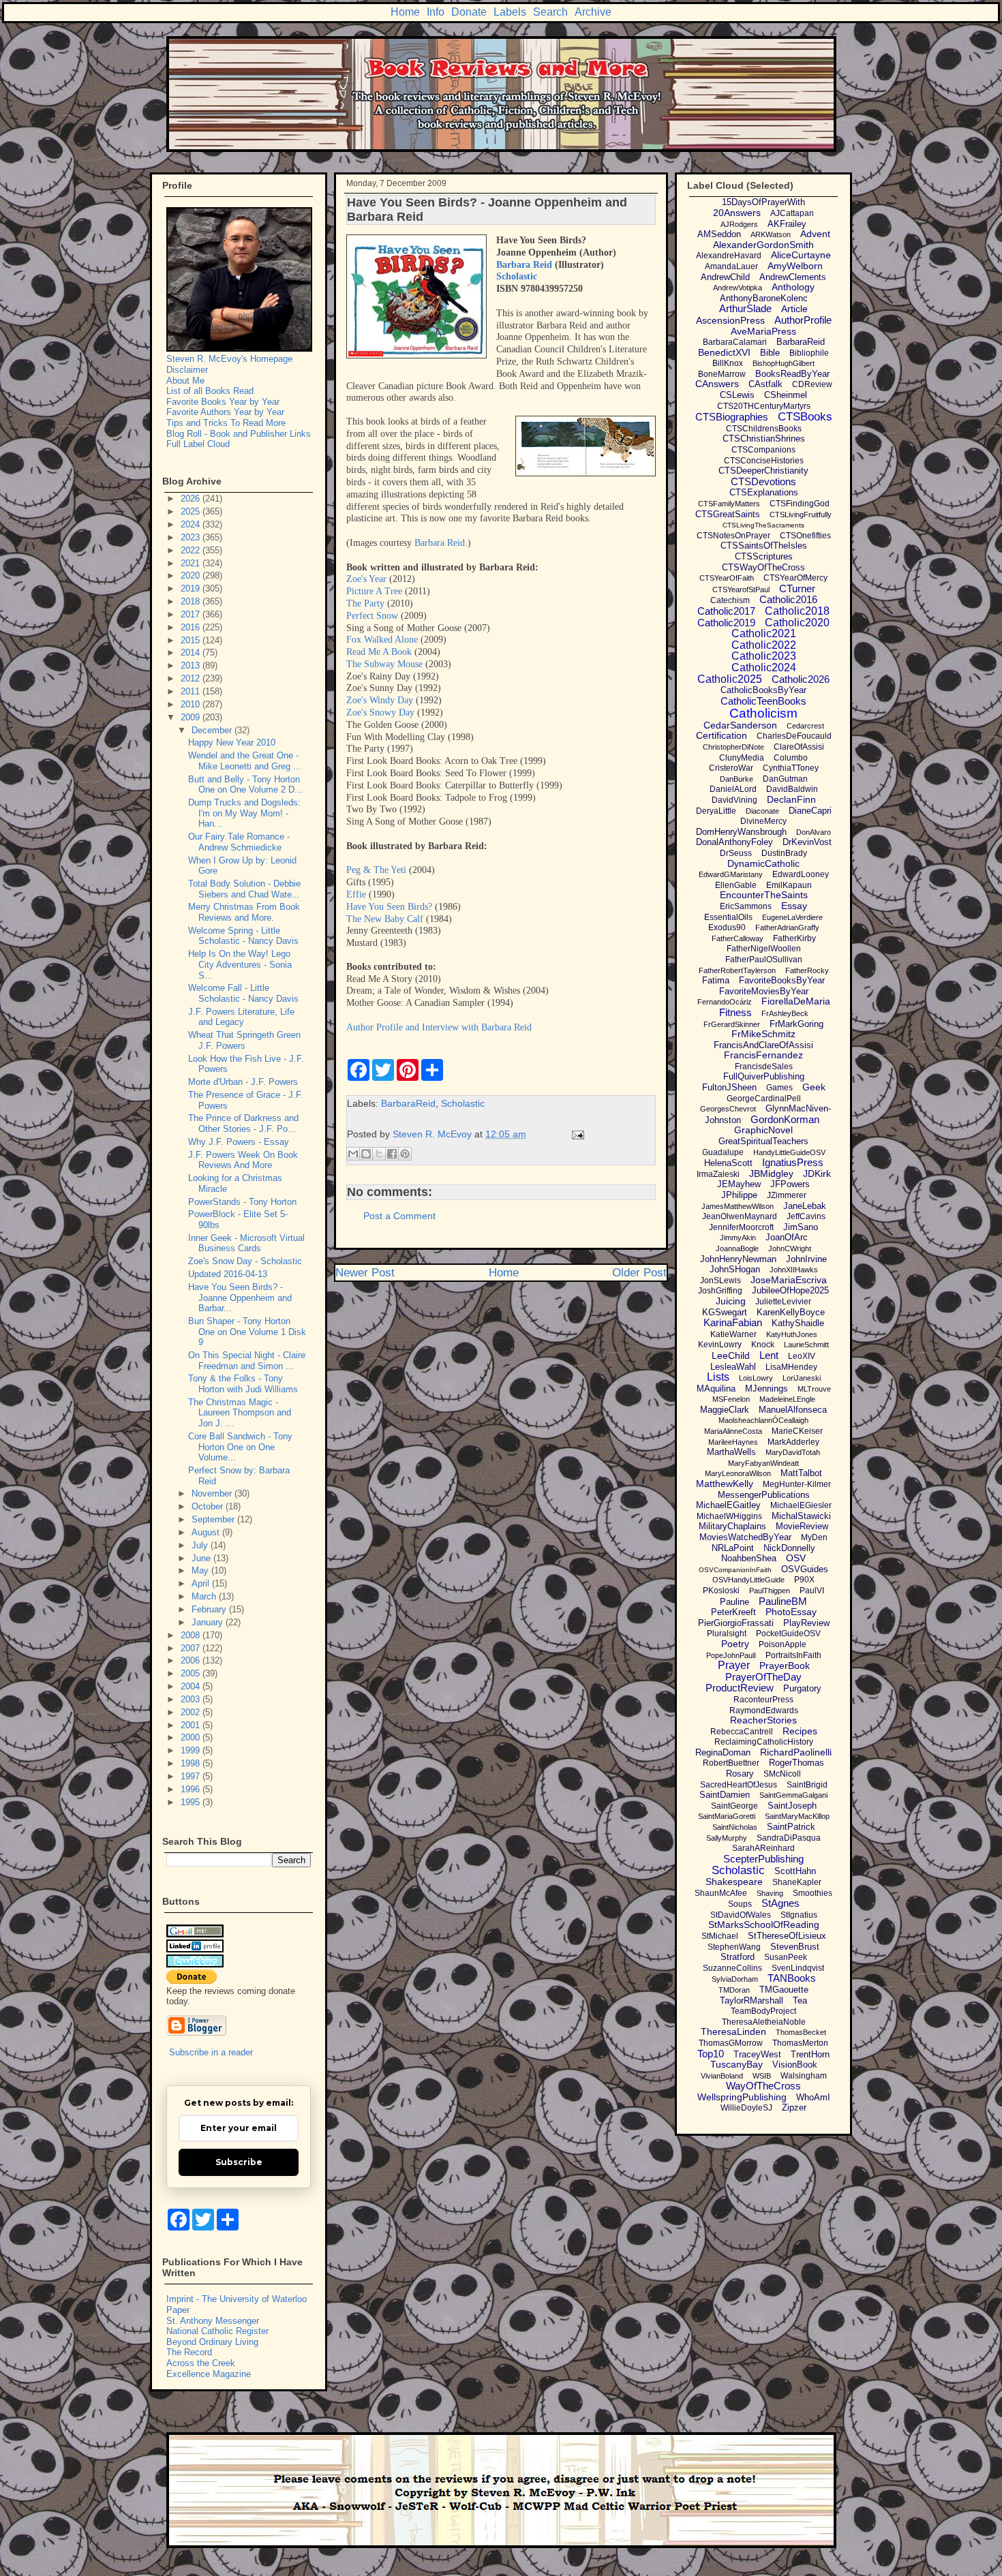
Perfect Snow (372, 616)
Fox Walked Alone (382, 640)
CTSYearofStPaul (741, 589)
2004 (192, 1686)
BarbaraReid (408, 1103)
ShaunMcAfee (721, 1893)
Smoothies (813, 1893)
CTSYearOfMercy (795, 578)
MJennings (766, 1389)
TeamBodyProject (763, 2011)
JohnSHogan (735, 1269)
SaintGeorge (734, 1806)
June (202, 1558)
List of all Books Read (210, 391)
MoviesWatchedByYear (745, 1537)
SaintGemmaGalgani (793, 1795)
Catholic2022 (764, 645)
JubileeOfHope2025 (790, 1290)
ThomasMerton (800, 2043)
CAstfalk (765, 384)
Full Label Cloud (198, 444)
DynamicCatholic (763, 863)
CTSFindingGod (800, 504)
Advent (815, 234)
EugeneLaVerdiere (792, 917)
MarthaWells (731, 1452)
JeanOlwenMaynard (740, 1216)
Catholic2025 (730, 679)
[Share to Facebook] (392, 1154)
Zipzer (794, 2107)
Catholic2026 (801, 679)
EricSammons (746, 906)
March (205, 1596)
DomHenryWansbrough (741, 832)
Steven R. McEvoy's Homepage (229, 359)
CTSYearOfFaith (727, 578)
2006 (192, 1660)
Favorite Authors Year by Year (225, 412)
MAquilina (716, 1389)
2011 (192, 691)
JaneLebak (805, 1206)
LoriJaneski (802, 1378)
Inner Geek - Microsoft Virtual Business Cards (246, 1243)
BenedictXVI (724, 352)
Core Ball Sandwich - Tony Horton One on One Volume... (240, 1447)
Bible (770, 353)
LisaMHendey (791, 1367)
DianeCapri (810, 811)
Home (405, 12)
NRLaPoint (733, 1548)
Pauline (734, 1602)
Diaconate (762, 811)
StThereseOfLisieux (787, 1936)
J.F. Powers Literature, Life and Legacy (241, 1017)
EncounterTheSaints (764, 895)
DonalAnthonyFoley (734, 842)
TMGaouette (784, 1990)
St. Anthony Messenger (213, 2321)
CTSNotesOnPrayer (733, 536)
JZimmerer (787, 1195)
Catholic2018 (797, 611)
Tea (800, 2000)
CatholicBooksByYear (763, 690)
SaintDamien (725, 1795)
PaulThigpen (770, 1591)
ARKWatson (771, 234)
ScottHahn (795, 1871)
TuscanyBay (737, 2064)
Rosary (740, 1774)
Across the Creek (201, 2363)
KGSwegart (725, 1312)
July (201, 1545)
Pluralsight (727, 1634)
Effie (356, 894)
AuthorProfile (803, 320)
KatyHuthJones (792, 1334)
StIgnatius (799, 1915)
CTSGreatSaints (728, 514)
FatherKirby (794, 938)
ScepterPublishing (763, 1859)
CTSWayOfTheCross (763, 567)
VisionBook (795, 2065)
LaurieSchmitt (806, 1345)
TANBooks (792, 1978)
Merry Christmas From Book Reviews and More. (244, 912)
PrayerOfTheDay (763, 1677)
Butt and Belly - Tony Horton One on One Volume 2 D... (245, 785)
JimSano (801, 1227)
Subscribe (239, 2162)
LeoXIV (802, 1356)
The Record (189, 2352)
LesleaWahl (733, 1367)
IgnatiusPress (793, 1162)
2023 (192, 537)
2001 (192, 1725)
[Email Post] (576, 1134)
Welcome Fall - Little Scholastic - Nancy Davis (243, 993)
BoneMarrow (722, 374)
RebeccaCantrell (742, 1732)
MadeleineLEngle (787, 1399)
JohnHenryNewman (738, 1259)
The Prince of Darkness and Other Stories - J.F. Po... (243, 1123)
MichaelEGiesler (801, 1505)
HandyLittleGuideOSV (789, 1152)
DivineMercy (763, 821)
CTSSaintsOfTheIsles (764, 546)
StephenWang (734, 1947)
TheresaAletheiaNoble (764, 2022)
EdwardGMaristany (731, 874)
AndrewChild (725, 277)
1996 (192, 1789)
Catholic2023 (764, 656)
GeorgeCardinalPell (764, 1099)
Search (550, 12)
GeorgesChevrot (728, 1109)
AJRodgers (739, 224)
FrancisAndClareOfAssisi (763, 1045)
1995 (192, 1802)
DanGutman (785, 779)
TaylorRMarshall (751, 2000)
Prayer (734, 1665)
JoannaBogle (737, 1248)
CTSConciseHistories (764, 461)
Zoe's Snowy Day (380, 712)
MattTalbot (801, 1473)
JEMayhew (739, 1184)
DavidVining (734, 800)
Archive (593, 12)
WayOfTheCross (763, 2086)
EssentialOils (728, 917)
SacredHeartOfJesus (739, 1785)
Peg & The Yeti (376, 870)
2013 (192, 665)
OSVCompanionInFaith (735, 1570)
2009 (192, 717)
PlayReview (806, 1623)
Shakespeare (734, 1882)
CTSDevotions (763, 481)
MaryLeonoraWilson (738, 1473)
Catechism (730, 600)
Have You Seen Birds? (389, 907)
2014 (192, 653)
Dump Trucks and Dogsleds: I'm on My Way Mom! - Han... (244, 813)
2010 (192, 704)
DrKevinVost (807, 842)
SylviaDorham (735, 1979)
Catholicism (763, 713)
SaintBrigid (807, 1785)
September (214, 1519)
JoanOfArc (787, 1237)
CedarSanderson (740, 725)
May (201, 1570)
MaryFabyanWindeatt (763, 1463)
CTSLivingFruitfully (801, 515)
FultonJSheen (729, 1087)
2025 (192, 511)
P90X (804, 1580)
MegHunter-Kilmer (797, 1484)
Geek (814, 1087)
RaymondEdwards (764, 1711)
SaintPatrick (791, 1827)
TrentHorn (810, 2054)
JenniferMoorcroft (741, 1227)
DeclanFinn (791, 799)
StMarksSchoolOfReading (764, 1925)
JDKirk (817, 1174)
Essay (794, 906)
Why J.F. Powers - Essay (239, 1142)
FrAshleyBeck (785, 1013)
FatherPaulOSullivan (764, 960)
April (202, 1583)
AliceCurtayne (801, 255)
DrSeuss (736, 853)
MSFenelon (731, 1399)
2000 (192, 1737)
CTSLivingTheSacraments (763, 525)
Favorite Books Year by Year (223, 402)
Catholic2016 (788, 599)
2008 (192, 1635)
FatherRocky (807, 970)
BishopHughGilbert (784, 363)
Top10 (711, 2054)
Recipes (800, 1731)
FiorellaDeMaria (796, 1001)
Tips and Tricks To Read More (226, 423)
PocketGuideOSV (788, 1634)
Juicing (731, 1301)
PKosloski (721, 1591)
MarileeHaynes (733, 1442)
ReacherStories (763, 1720)
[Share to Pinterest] (405, 1154)
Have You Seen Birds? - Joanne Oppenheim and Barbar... (240, 1298)
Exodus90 (727, 927)
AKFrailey (787, 224)
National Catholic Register (217, 2331)
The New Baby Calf (385, 919)
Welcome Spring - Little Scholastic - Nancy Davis (243, 936)
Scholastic (463, 1103)
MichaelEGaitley (728, 1505)
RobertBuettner (731, 1763)
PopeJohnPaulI (731, 1655)
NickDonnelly (789, 1548)
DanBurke (737, 779)
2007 (192, 1648)
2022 (192, 550)
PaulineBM (783, 1601)
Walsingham (804, 2076)
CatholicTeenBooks (763, 701)
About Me (185, 381)
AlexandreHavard (729, 256)
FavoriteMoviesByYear (764, 991)
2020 (192, 576)
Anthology (793, 287)
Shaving (770, 1893)
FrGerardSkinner (732, 1024)
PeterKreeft (733, 1612)
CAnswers (717, 384)
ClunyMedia (742, 758)
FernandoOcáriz (725, 1002)
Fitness (735, 1012)
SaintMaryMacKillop (797, 1816)
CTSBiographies (732, 417)
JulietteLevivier (783, 1302)
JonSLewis (720, 1281)
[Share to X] (379, 1154)
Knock (763, 1345)
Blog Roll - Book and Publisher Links (239, 434)
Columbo (791, 758)
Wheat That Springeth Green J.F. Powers (244, 1040)
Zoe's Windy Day (380, 700)
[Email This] (353, 1154)
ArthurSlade (745, 308)
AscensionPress (730, 320)
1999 (192, 1750)
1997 (192, 1776)
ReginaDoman (723, 1752)
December (213, 730)
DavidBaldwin (792, 789)
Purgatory (802, 1688)
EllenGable (736, 885)
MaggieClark (725, 1410)
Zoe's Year (366, 579)
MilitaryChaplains (732, 1526)
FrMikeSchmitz (763, 1034)
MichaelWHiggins (729, 1516)
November (213, 1493)
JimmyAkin (738, 1238)
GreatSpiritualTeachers (763, 1141)
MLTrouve (814, 1389)
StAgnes (780, 1903)
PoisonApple (783, 1644)
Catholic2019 (726, 623)
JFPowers (790, 1184)
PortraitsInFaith (793, 1655)
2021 (192, 563)
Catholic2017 (726, 611)
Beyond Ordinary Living (212, 2342)
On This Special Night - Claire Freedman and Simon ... (247, 1361)
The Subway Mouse (384, 664)
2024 (192, 524)
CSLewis (737, 395)
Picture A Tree (374, 591)
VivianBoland (722, 2076)
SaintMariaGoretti (727, 1816)
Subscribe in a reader (211, 2052)
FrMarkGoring (796, 1024)
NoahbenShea (749, 1558)
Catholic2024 (764, 668)
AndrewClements (793, 277)
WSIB (762, 2076)
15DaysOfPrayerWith (763, 202)
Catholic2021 (764, 633)
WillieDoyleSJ (746, 2108)
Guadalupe (723, 1152)
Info (436, 12)
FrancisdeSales (764, 1067)
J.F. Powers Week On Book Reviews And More (243, 1160)
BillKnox (728, 363)
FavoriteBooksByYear (782, 980)
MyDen (814, 1537)
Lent (769, 1355)
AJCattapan (792, 213)
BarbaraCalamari (735, 342)
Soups (740, 1904)
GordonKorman (785, 1119)
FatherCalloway (738, 938)
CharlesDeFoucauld (794, 736)
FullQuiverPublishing (764, 1076)
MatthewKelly (725, 1484)
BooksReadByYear (792, 374)
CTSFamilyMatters (729, 504)
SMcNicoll (782, 1774)
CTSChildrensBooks (764, 429)
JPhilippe (739, 1195)
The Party (365, 603)
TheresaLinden (733, 2031)
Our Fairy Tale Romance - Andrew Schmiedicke (239, 842)
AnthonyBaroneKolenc (764, 298)
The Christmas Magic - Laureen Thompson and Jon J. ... (240, 1413)
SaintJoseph (792, 1806)
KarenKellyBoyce (791, 1312)
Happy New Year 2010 (232, 742)
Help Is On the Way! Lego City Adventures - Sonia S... (240, 964)
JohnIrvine (806, 1259)
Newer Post (365, 1273)
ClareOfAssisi (799, 747)
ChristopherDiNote (733, 747)
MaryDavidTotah (793, 1452)
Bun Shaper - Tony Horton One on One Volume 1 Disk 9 (247, 1332)
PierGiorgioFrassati (736, 1623)
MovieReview (802, 1526)
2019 (192, 588)
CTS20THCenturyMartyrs (764, 406)
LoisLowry (756, 1378)
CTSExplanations (764, 492)
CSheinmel (786, 395)
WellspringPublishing (742, 2097)
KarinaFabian (733, 1322)
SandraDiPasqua (789, 1838)
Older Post (639, 1273)
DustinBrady (784, 853)
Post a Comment (399, 1216)
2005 (192, 1673)
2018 (192, 601)
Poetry (735, 1644)
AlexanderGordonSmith (763, 245)
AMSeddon (719, 234)
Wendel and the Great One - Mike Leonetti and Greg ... (245, 761)
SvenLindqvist (798, 1968)
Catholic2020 (797, 623)
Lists (718, 1377)
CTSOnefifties (805, 536)
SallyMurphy (727, 1838)
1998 (192, 1763)
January (209, 1622)
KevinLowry (720, 1345)
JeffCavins (806, 1216)
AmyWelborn (795, 266)
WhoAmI (813, 2097)
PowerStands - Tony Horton (242, 1202)
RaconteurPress (763, 1700)
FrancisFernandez (763, 1055)
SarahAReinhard (763, 1848)
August (207, 1532)
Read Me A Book (379, 652)
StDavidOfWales (741, 1915)
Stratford (738, 1957)
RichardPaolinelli (796, 1752)
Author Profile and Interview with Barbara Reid (439, 1027)
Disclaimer (187, 370)
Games (779, 1088)
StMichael (720, 1936)
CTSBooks (805, 417)
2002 (192, 1712)
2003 (192, 1699)
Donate (469, 12)
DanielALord (733, 789)
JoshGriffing (720, 1291)
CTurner (797, 588)
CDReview (812, 384)
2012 (192, 678)
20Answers (737, 213)
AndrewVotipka (738, 288)
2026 (192, 499)
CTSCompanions (763, 450)
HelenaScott (728, 1163)
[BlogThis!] (366, 1154)
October (209, 1506)
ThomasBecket (801, 2032)
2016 (192, 627)
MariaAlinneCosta (733, 1431)
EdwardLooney (801, 874)
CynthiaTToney (791, 768)
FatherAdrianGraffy (787, 927)
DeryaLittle (716, 811)
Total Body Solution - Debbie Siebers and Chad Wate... (244, 889)
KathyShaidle (798, 1323)
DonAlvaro (814, 832)
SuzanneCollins (732, 1968)
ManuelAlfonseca (793, 1410)
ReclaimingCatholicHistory (764, 1742)
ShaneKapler (797, 1882)
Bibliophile (809, 353)
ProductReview (740, 1688)
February (210, 1609)
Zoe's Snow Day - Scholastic (245, 1261)
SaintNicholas (735, 1827)
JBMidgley (771, 1174)
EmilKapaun (789, 885)
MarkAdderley (793, 1442)
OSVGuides (805, 1569)
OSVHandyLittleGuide (748, 1580)
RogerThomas (796, 1763)
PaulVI (812, 1591)
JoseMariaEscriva (789, 1280)
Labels (510, 12)
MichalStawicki (801, 1516)
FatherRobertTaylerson (737, 970)
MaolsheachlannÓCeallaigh (763, 1420)
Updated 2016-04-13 (228, 1274)
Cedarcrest (805, 726)
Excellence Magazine (209, 2374)
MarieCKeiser (797, 1431)
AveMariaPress (763, 331)
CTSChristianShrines (764, 439)
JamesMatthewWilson (738, 1206)
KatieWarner (733, 1334)
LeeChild (731, 1355)
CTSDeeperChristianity (763, 471)
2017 (192, 614)
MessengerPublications (764, 1495)
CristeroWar (731, 768)
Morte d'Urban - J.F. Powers (243, 1082)
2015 (192, 640)
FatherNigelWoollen (764, 949)
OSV (796, 1558)
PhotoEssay (791, 1612)
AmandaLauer (731, 266)
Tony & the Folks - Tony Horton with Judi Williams (243, 1384)
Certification (722, 735)
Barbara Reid (524, 265)
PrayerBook (785, 1666)
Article (794, 309)
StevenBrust (795, 1947)
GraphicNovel (763, 1130)
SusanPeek (786, 1957)
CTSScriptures (764, 556)
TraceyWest (757, 2054)
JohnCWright (790, 1248)
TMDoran (734, 1990)
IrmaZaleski (718, 1174)
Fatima (716, 980)
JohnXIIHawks (794, 1270)
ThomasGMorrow (731, 2043)
